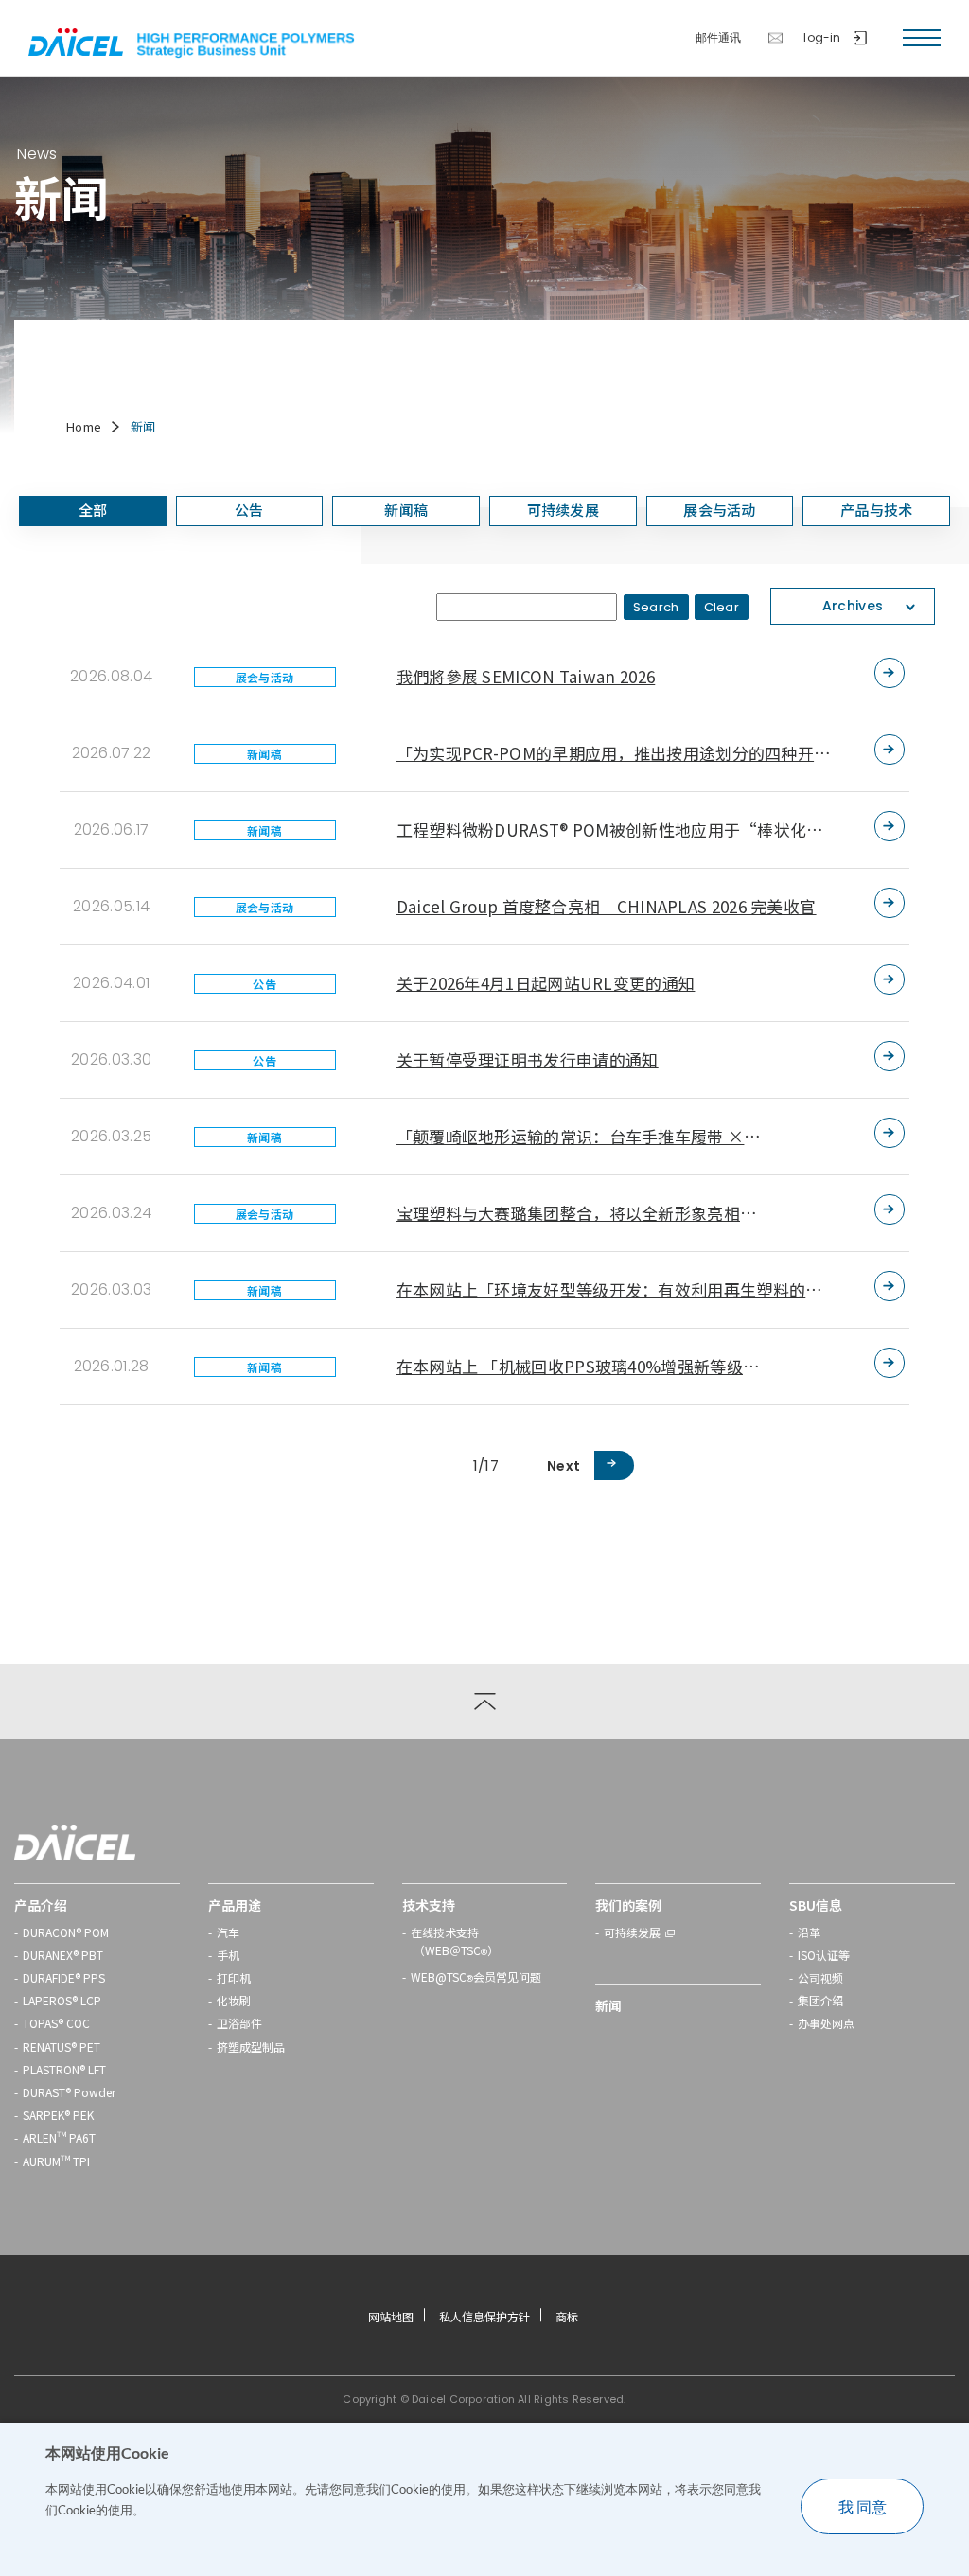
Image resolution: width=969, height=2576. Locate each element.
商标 (567, 2316)
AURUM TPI (56, 2161)
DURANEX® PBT (63, 1955)
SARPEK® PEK (58, 2115)
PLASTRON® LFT (64, 2069)
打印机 (234, 1977)
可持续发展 (632, 1932)
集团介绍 (820, 2000)
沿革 (809, 1932)
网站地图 (391, 2316)
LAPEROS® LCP (62, 2000)
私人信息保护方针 (484, 2316)
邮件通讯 (719, 38)
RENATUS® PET (62, 2047)
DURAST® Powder (69, 2092)
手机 (228, 1955)
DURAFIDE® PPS (64, 1977)
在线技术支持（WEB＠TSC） (455, 1943)
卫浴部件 (239, 2023)
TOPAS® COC (56, 2023)
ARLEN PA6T (59, 2137)
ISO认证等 (824, 1955)
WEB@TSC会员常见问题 (476, 1979)
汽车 (228, 1932)
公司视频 (820, 1977)
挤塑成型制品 (251, 2047)
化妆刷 (234, 2000)
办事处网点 (826, 2023)
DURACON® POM (66, 1932)
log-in (822, 38)
